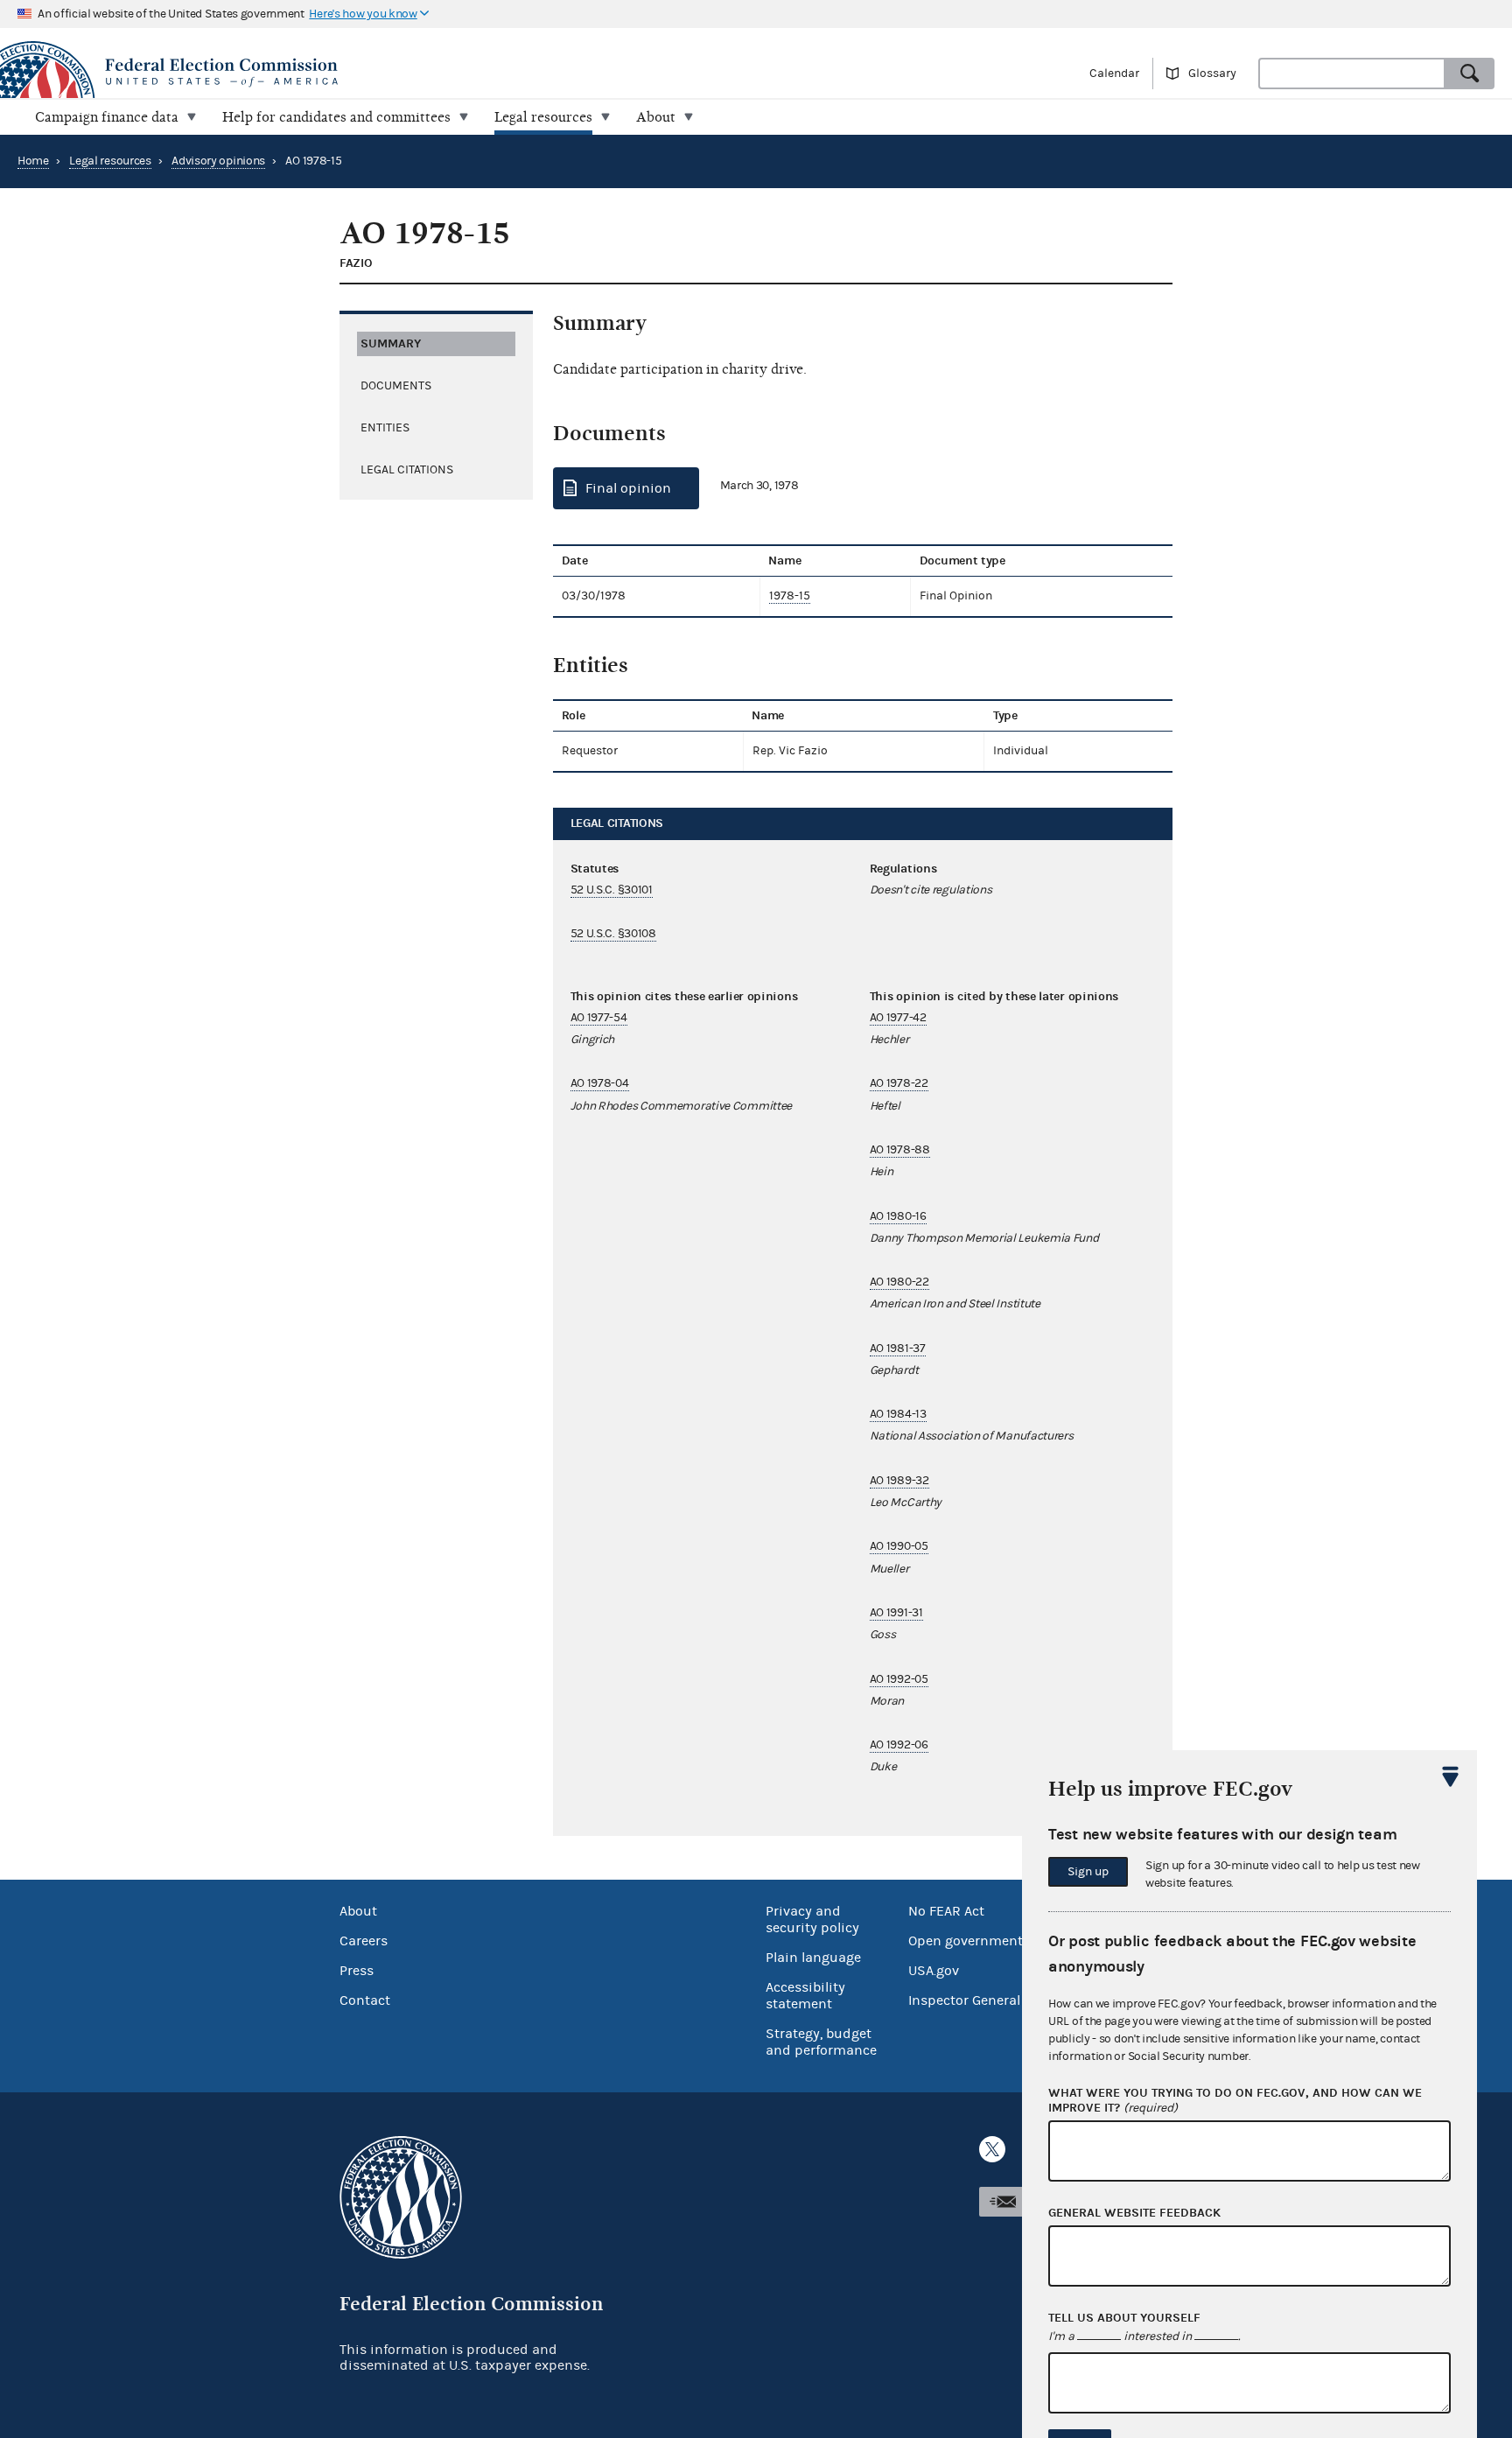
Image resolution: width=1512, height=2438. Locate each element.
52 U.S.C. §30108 (613, 934)
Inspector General (964, 2000)
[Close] (1451, 1776)
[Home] (378, 73)
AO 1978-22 (899, 1083)
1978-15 (790, 596)
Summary (391, 343)
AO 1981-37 (898, 1349)
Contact (365, 2000)
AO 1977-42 (898, 1018)
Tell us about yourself (1124, 2318)
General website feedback (1134, 2213)
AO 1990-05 (899, 1546)
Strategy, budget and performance (821, 2042)
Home (33, 161)
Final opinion (628, 488)
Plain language (813, 1958)
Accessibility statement (805, 1996)
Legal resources (110, 161)
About (358, 1911)
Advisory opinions (218, 161)
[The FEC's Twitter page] (992, 2149)
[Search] (1470, 74)
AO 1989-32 (899, 1481)
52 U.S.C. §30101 (612, 890)
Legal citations (407, 470)
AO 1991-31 (896, 1613)
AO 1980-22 (899, 1282)
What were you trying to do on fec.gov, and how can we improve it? (1235, 2101)
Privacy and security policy (812, 1920)
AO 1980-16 (898, 1216)
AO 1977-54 (599, 1018)
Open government (966, 1941)
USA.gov (934, 1971)
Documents (396, 386)
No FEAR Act (946, 1911)
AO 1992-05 (899, 1679)
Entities (385, 428)
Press (357, 1971)
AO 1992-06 (899, 1745)
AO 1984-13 (898, 1414)
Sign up (1088, 1872)
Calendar (1114, 74)
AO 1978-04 (600, 1083)
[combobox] (1352, 74)
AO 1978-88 (900, 1150)
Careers (364, 1941)
